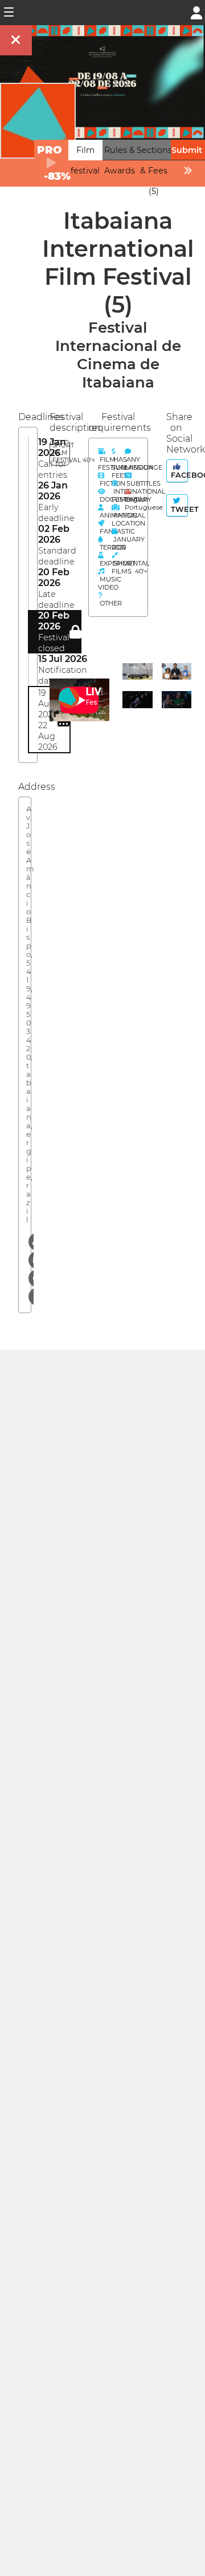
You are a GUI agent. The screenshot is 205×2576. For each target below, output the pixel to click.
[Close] (16, 40)
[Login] (196, 12)
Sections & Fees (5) (154, 171)
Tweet (178, 509)
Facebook (178, 475)
